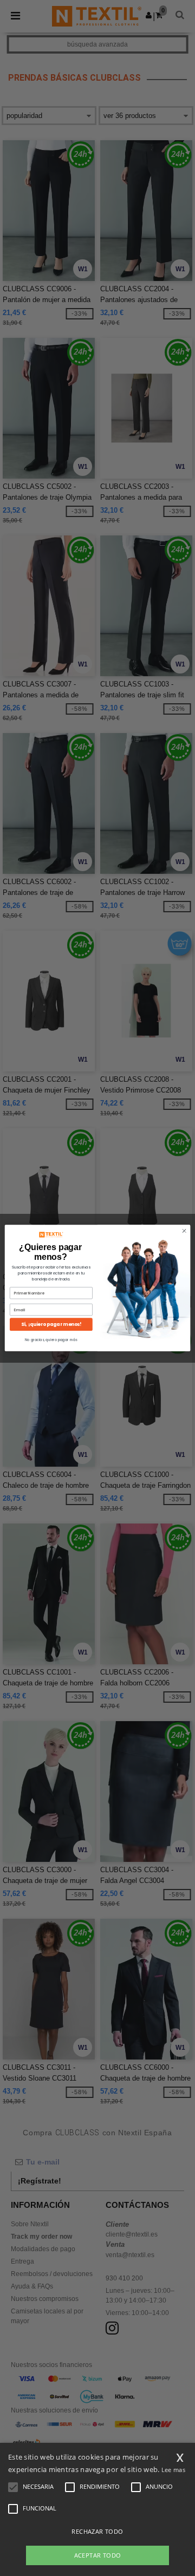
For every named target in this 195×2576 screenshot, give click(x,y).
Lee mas (173, 2470)
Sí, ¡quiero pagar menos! (51, 1324)
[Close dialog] (184, 1231)
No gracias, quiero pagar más (51, 1340)
